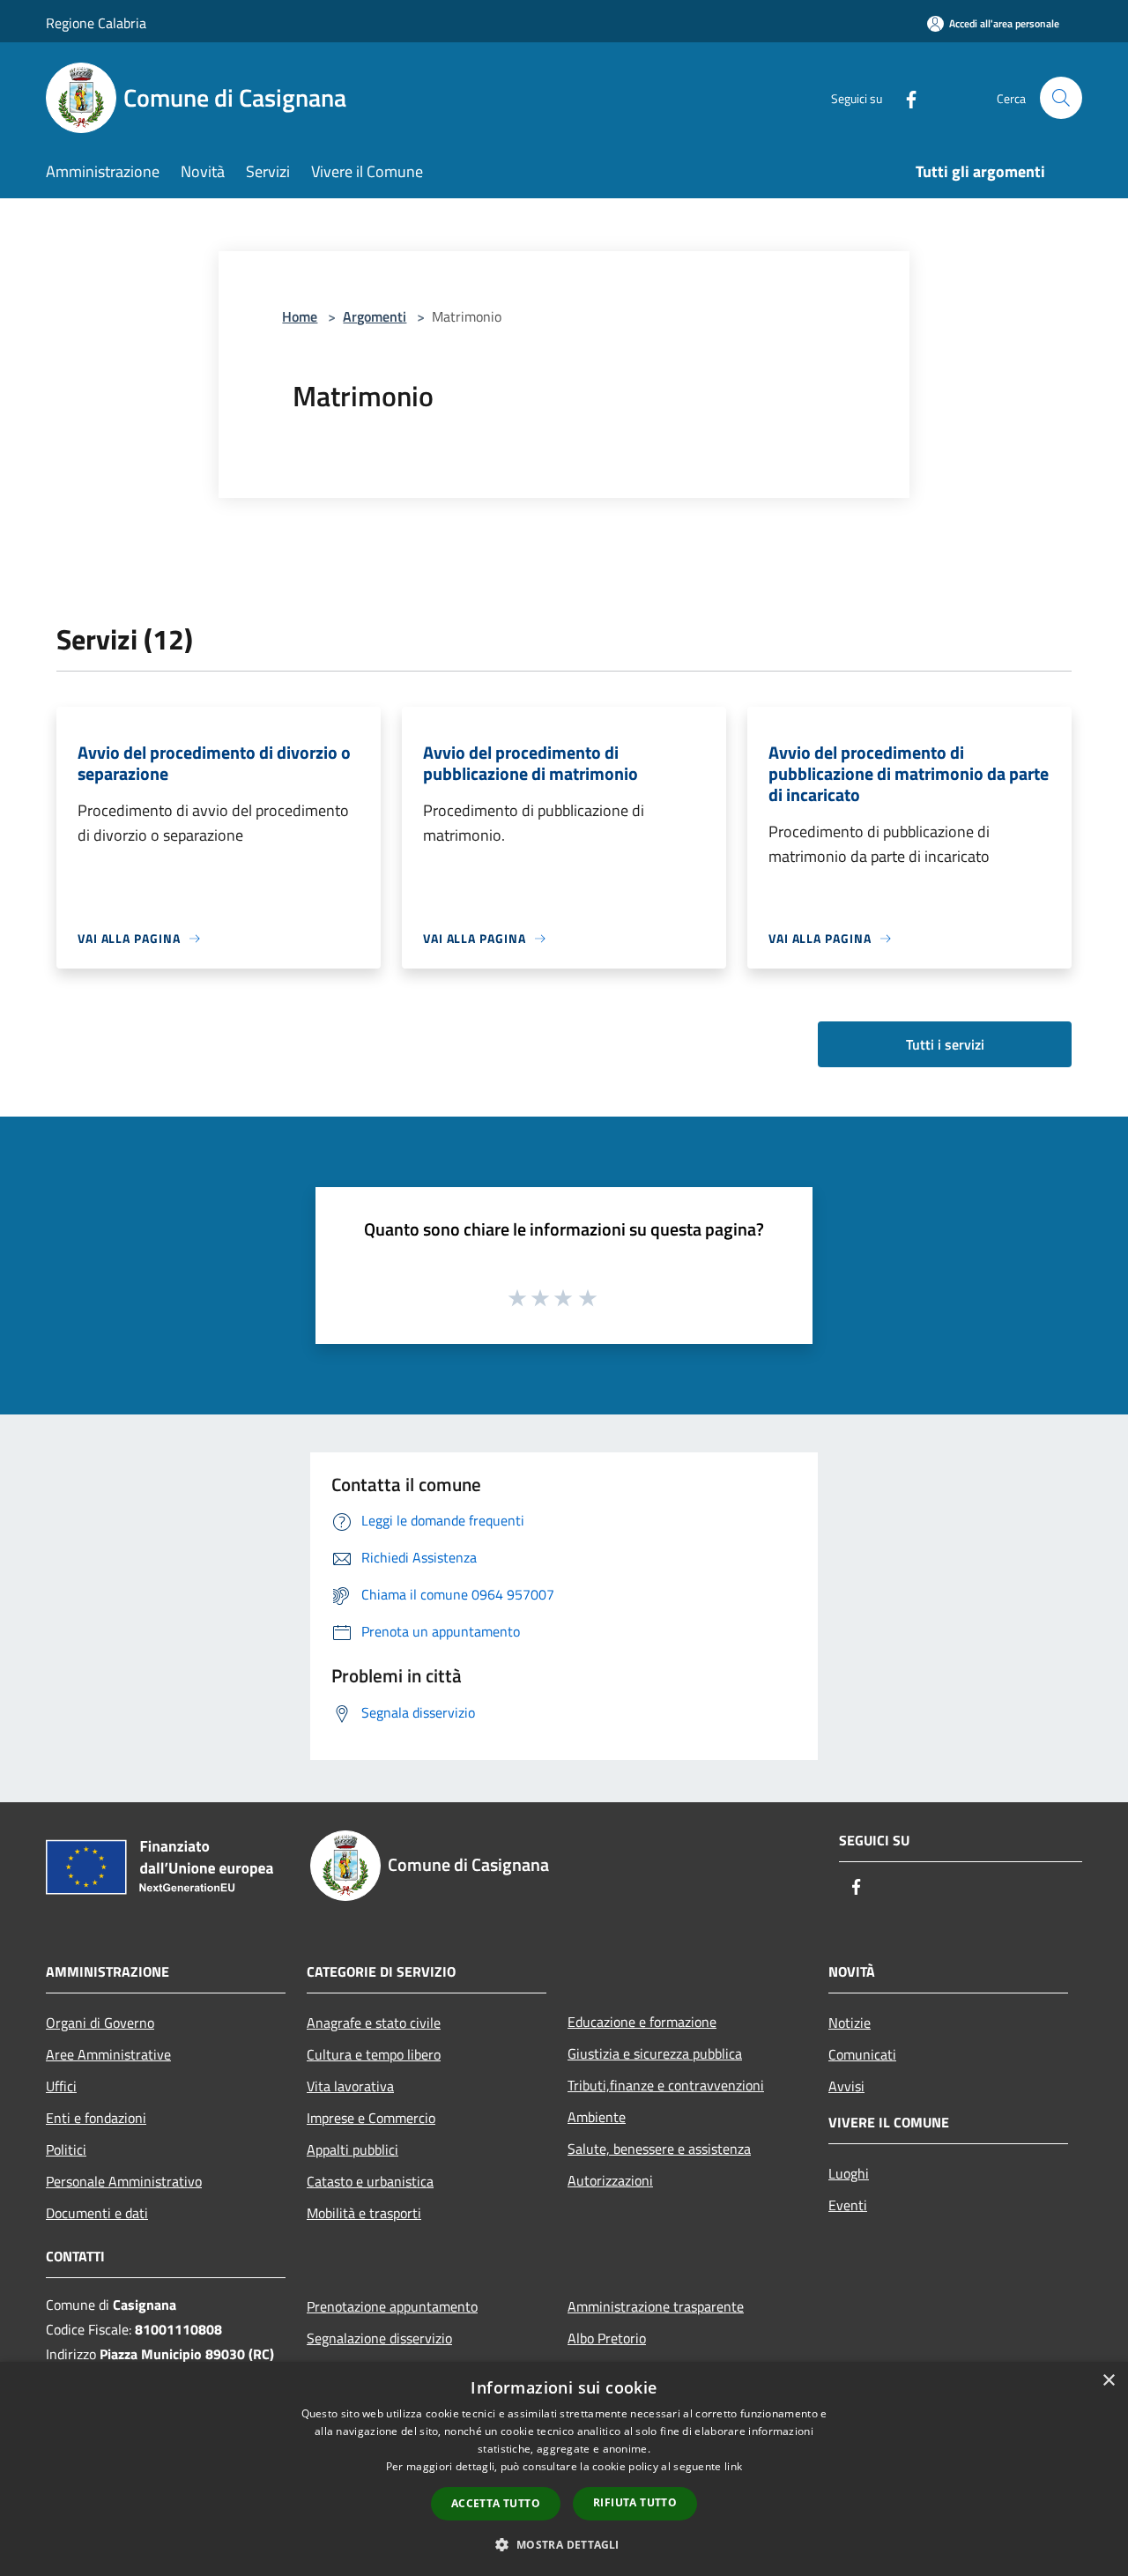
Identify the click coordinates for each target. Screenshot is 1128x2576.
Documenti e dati (97, 2213)
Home (300, 316)
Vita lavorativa (350, 2086)
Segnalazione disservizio (379, 2338)
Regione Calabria (96, 23)
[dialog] (564, 2469)
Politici (66, 2149)
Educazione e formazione (642, 2022)
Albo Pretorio (607, 2338)
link (733, 2466)
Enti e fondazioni (96, 2118)
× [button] (1108, 2381)
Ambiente (597, 2117)
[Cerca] (1061, 98)
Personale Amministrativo (124, 2181)
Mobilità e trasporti (364, 2213)
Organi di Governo (100, 2023)
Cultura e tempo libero (374, 2054)
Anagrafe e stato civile (374, 2023)
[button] (564, 2544)
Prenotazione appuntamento (392, 2306)
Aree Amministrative (108, 2054)
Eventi (848, 2205)
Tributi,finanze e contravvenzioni (666, 2085)
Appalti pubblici (352, 2149)
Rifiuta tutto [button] (635, 2502)
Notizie (850, 2023)
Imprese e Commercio (371, 2118)
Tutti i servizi (945, 1044)
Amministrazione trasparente (656, 2306)
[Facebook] (904, 97)
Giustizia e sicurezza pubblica (655, 2053)
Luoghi (849, 2173)
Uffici (61, 2086)
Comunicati (862, 2054)
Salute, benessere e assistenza (659, 2149)
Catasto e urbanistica (370, 2181)
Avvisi (846, 2086)
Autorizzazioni (610, 2180)
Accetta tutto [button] (496, 2503)
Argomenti (375, 316)
